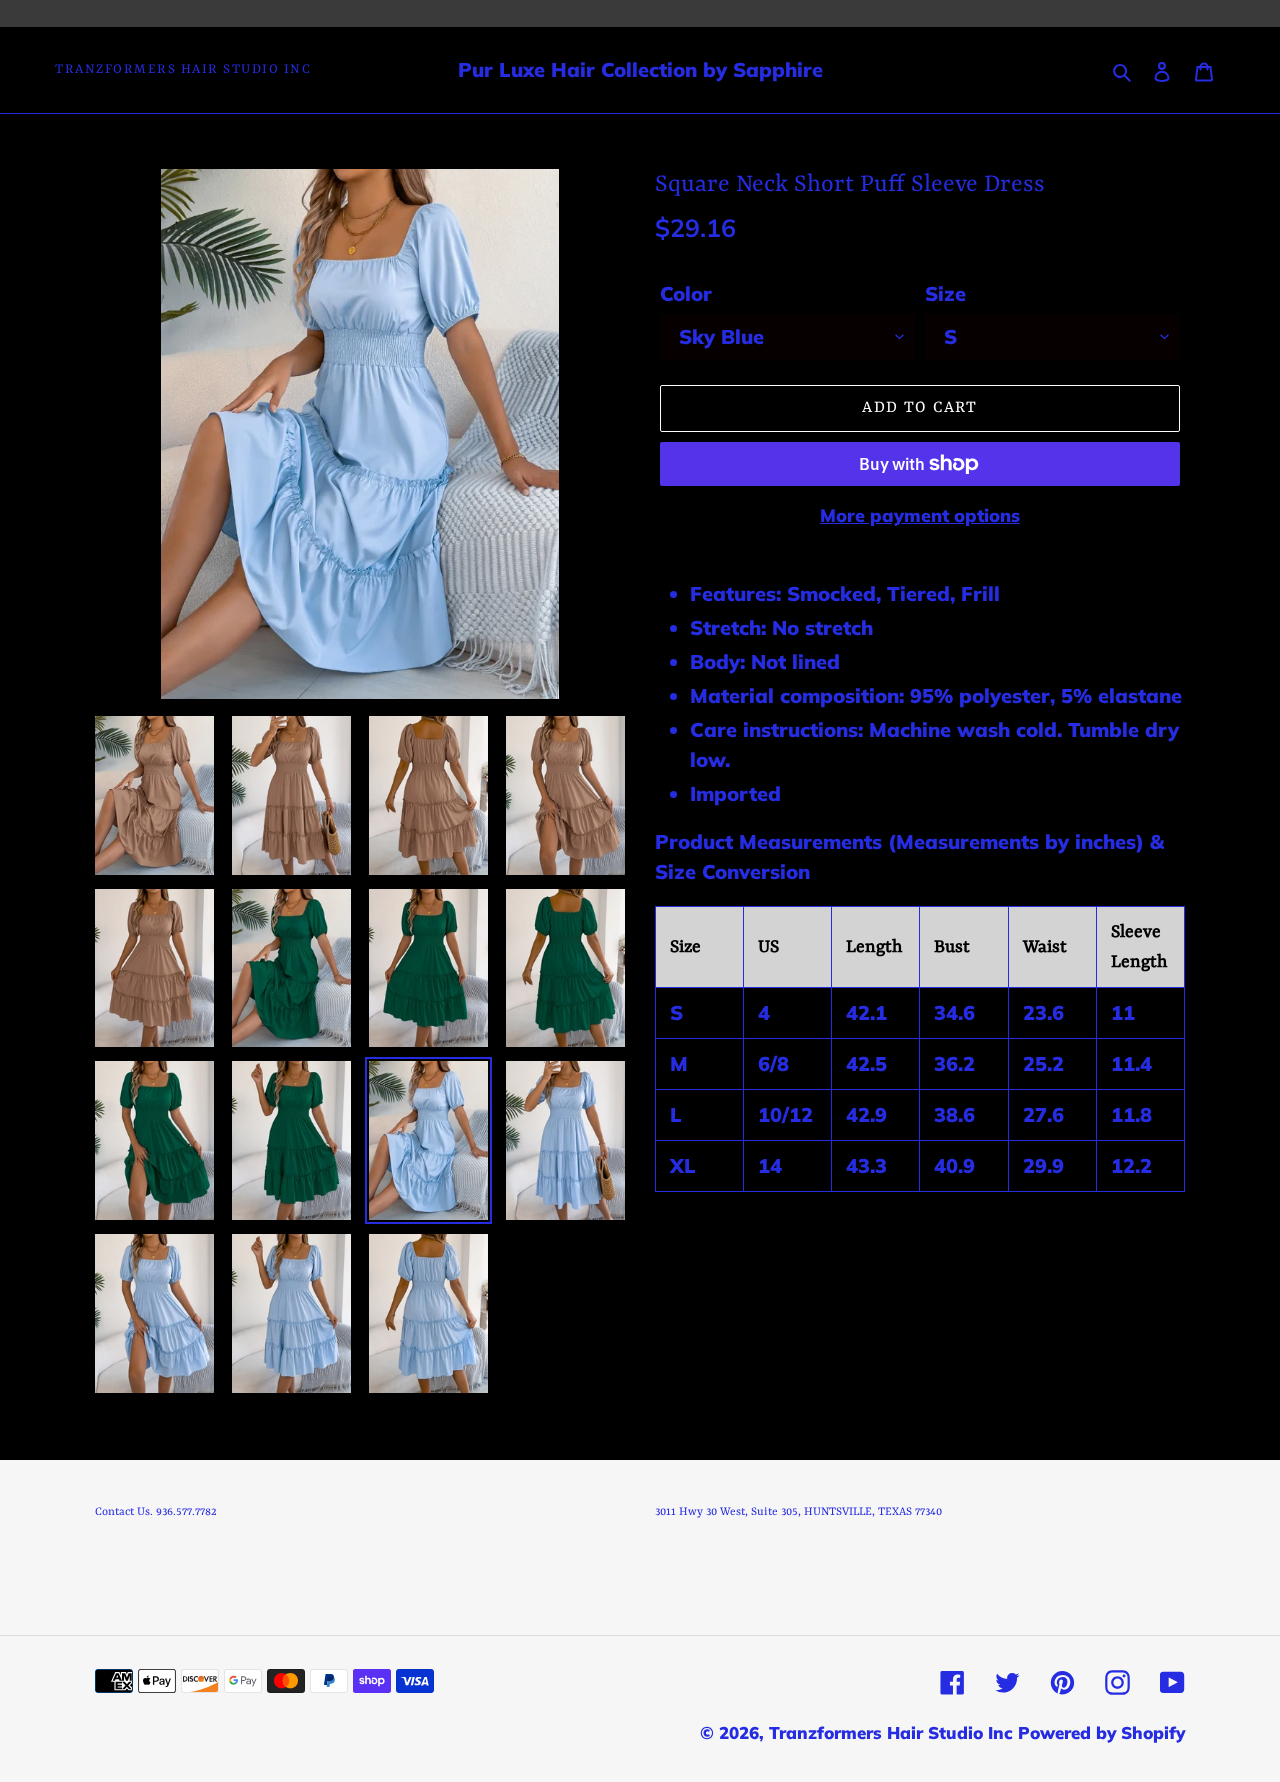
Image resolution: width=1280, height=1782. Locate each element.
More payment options (920, 515)
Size (945, 293)
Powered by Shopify (1101, 1732)
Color (686, 293)
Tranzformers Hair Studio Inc (183, 69)
